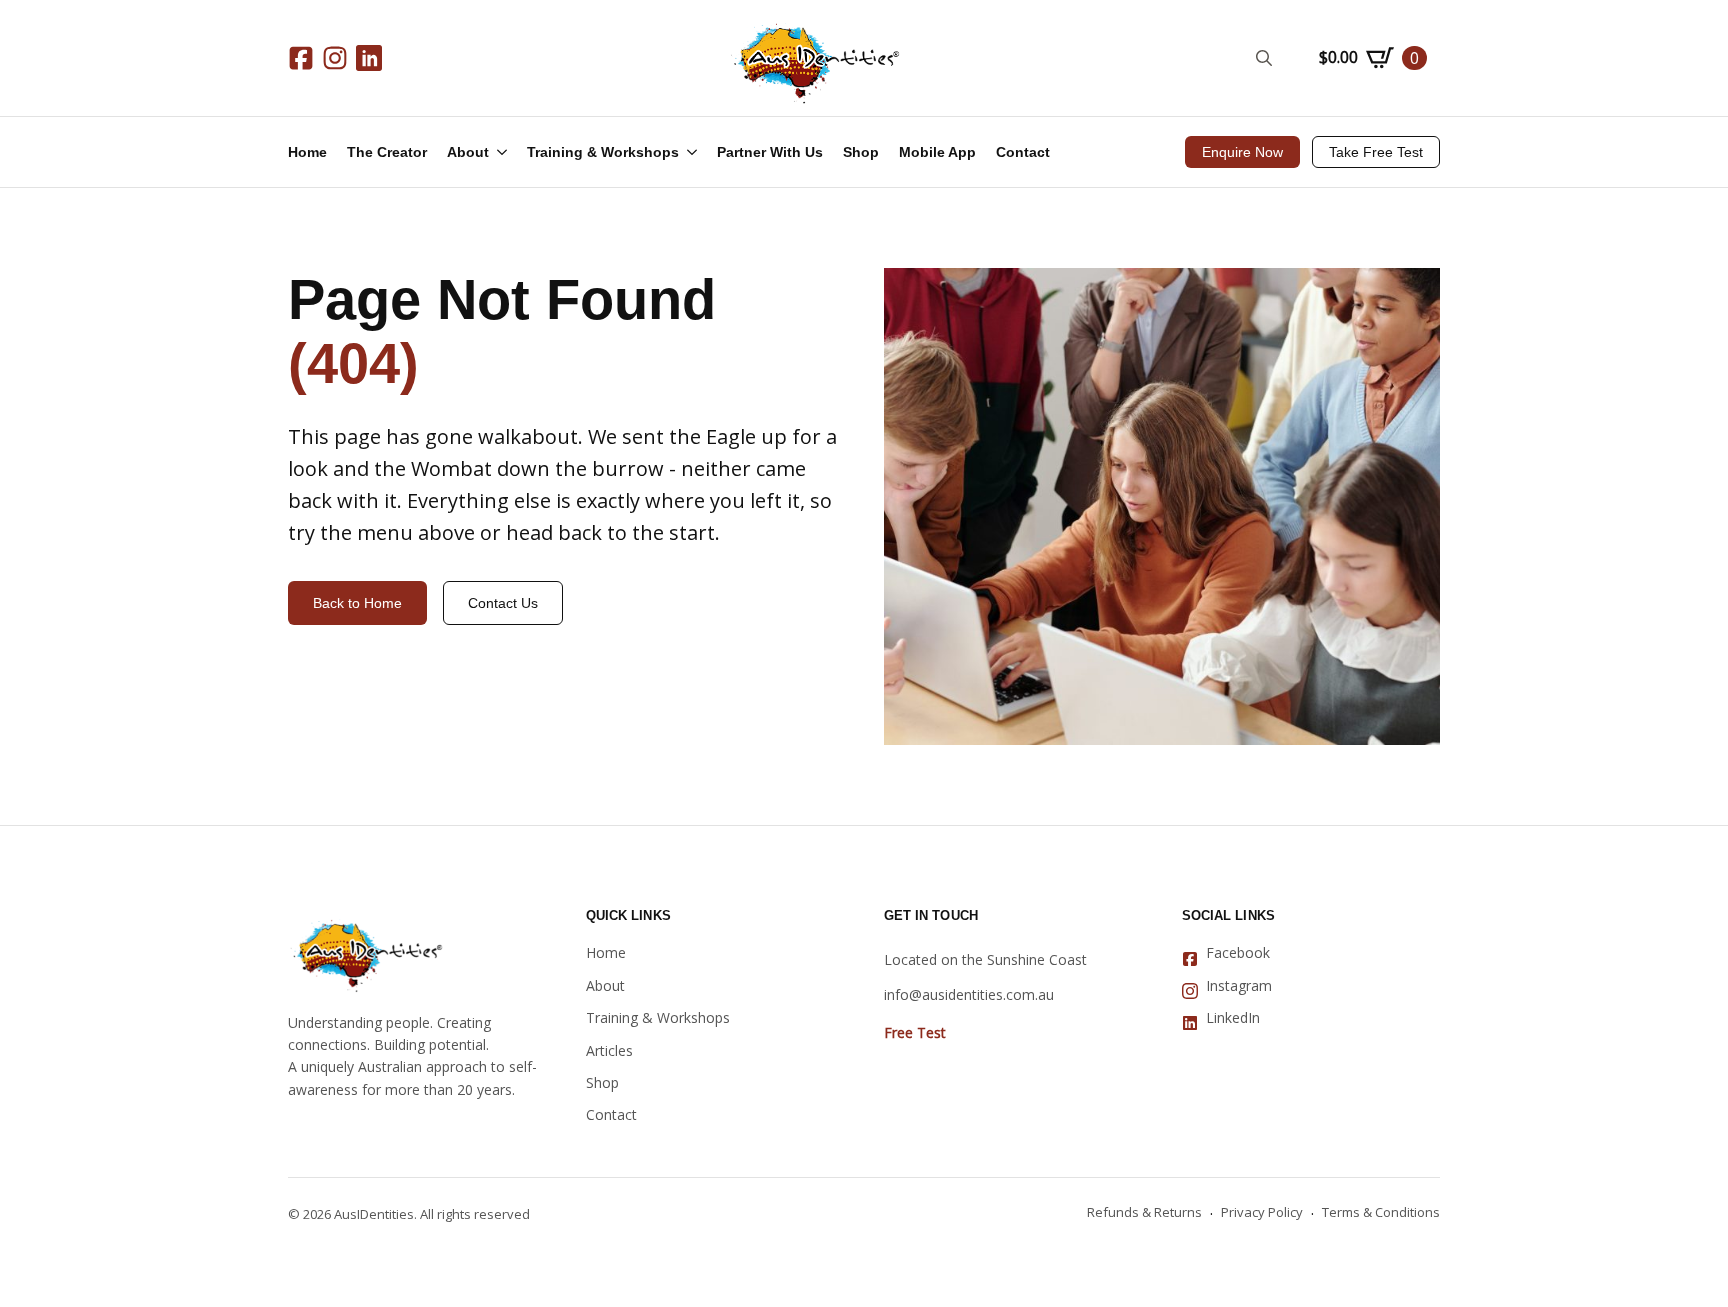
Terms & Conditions (1381, 1212)
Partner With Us (770, 152)
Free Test (915, 1032)
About (468, 152)
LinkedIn (1233, 1017)
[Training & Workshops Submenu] (698, 152)
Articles (609, 1050)
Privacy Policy (1262, 1212)
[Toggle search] (1264, 58)
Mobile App (937, 152)
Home (307, 152)
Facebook (1238, 952)
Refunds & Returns (1144, 1212)
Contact (1023, 152)
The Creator (387, 152)
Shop (861, 152)
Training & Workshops (603, 152)
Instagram (1239, 985)
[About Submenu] (508, 152)
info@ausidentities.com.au (969, 994)
